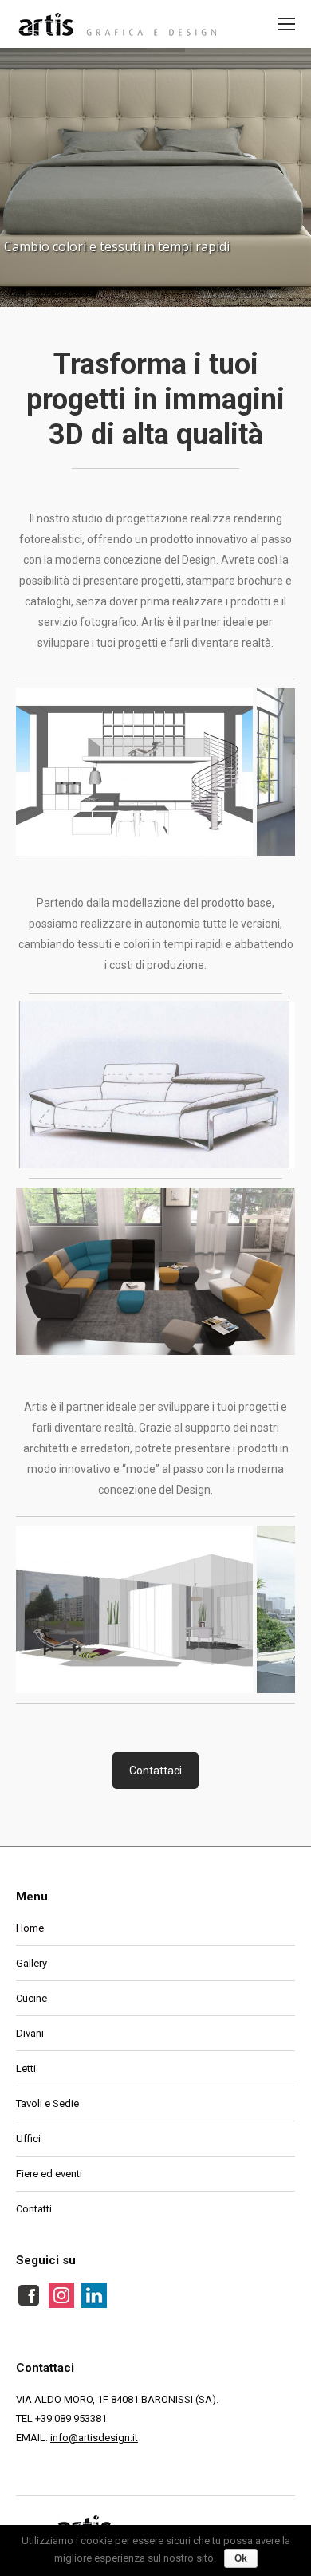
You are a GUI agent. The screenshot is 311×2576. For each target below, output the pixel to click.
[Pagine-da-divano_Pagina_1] (155, 1085)
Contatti (34, 2209)
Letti (26, 2068)
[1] (155, 1271)
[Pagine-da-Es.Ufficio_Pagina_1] (134, 1609)
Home (30, 1928)
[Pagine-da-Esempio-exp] (134, 772)
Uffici (28, 2139)
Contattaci (155, 1771)
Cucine (31, 1998)
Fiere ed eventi (49, 2174)
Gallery (31, 1963)
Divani (30, 2033)
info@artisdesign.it (94, 2438)
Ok (241, 2558)
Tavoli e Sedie (47, 2103)
